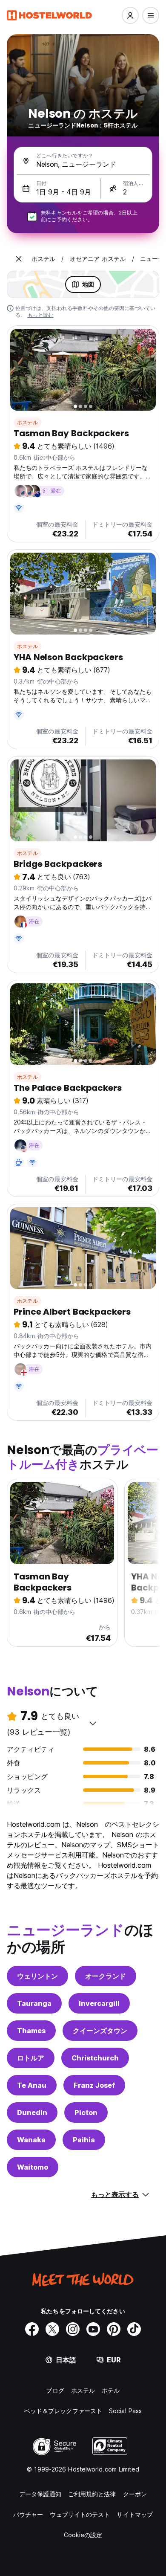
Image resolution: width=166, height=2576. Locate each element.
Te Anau (32, 2085)
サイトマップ (135, 2514)
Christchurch (95, 2058)
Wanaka (31, 2140)
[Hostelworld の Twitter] (52, 2329)
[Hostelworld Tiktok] (134, 2329)
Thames (31, 2031)
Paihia (84, 2140)
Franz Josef (94, 2085)
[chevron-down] (93, 1723)
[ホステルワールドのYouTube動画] (93, 2329)
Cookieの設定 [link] (83, 2535)
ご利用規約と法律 (92, 2494)
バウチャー (28, 2514)
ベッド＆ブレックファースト (63, 2411)
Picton (86, 2112)
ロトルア (31, 2058)
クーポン (135, 2494)
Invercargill (99, 2003)
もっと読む (41, 315)
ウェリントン (37, 1976)
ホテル (111, 2390)
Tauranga (34, 2003)
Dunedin (32, 2112)
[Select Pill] (130, 15)
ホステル (27, 422)
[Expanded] (19, 259)
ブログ (55, 2390)
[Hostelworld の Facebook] (32, 2329)
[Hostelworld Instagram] (73, 2329)
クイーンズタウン (100, 2031)
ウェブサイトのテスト (80, 2514)
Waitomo (33, 2167)
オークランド (106, 1976)
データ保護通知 (40, 2494)
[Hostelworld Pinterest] (114, 2329)
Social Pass (125, 2411)
